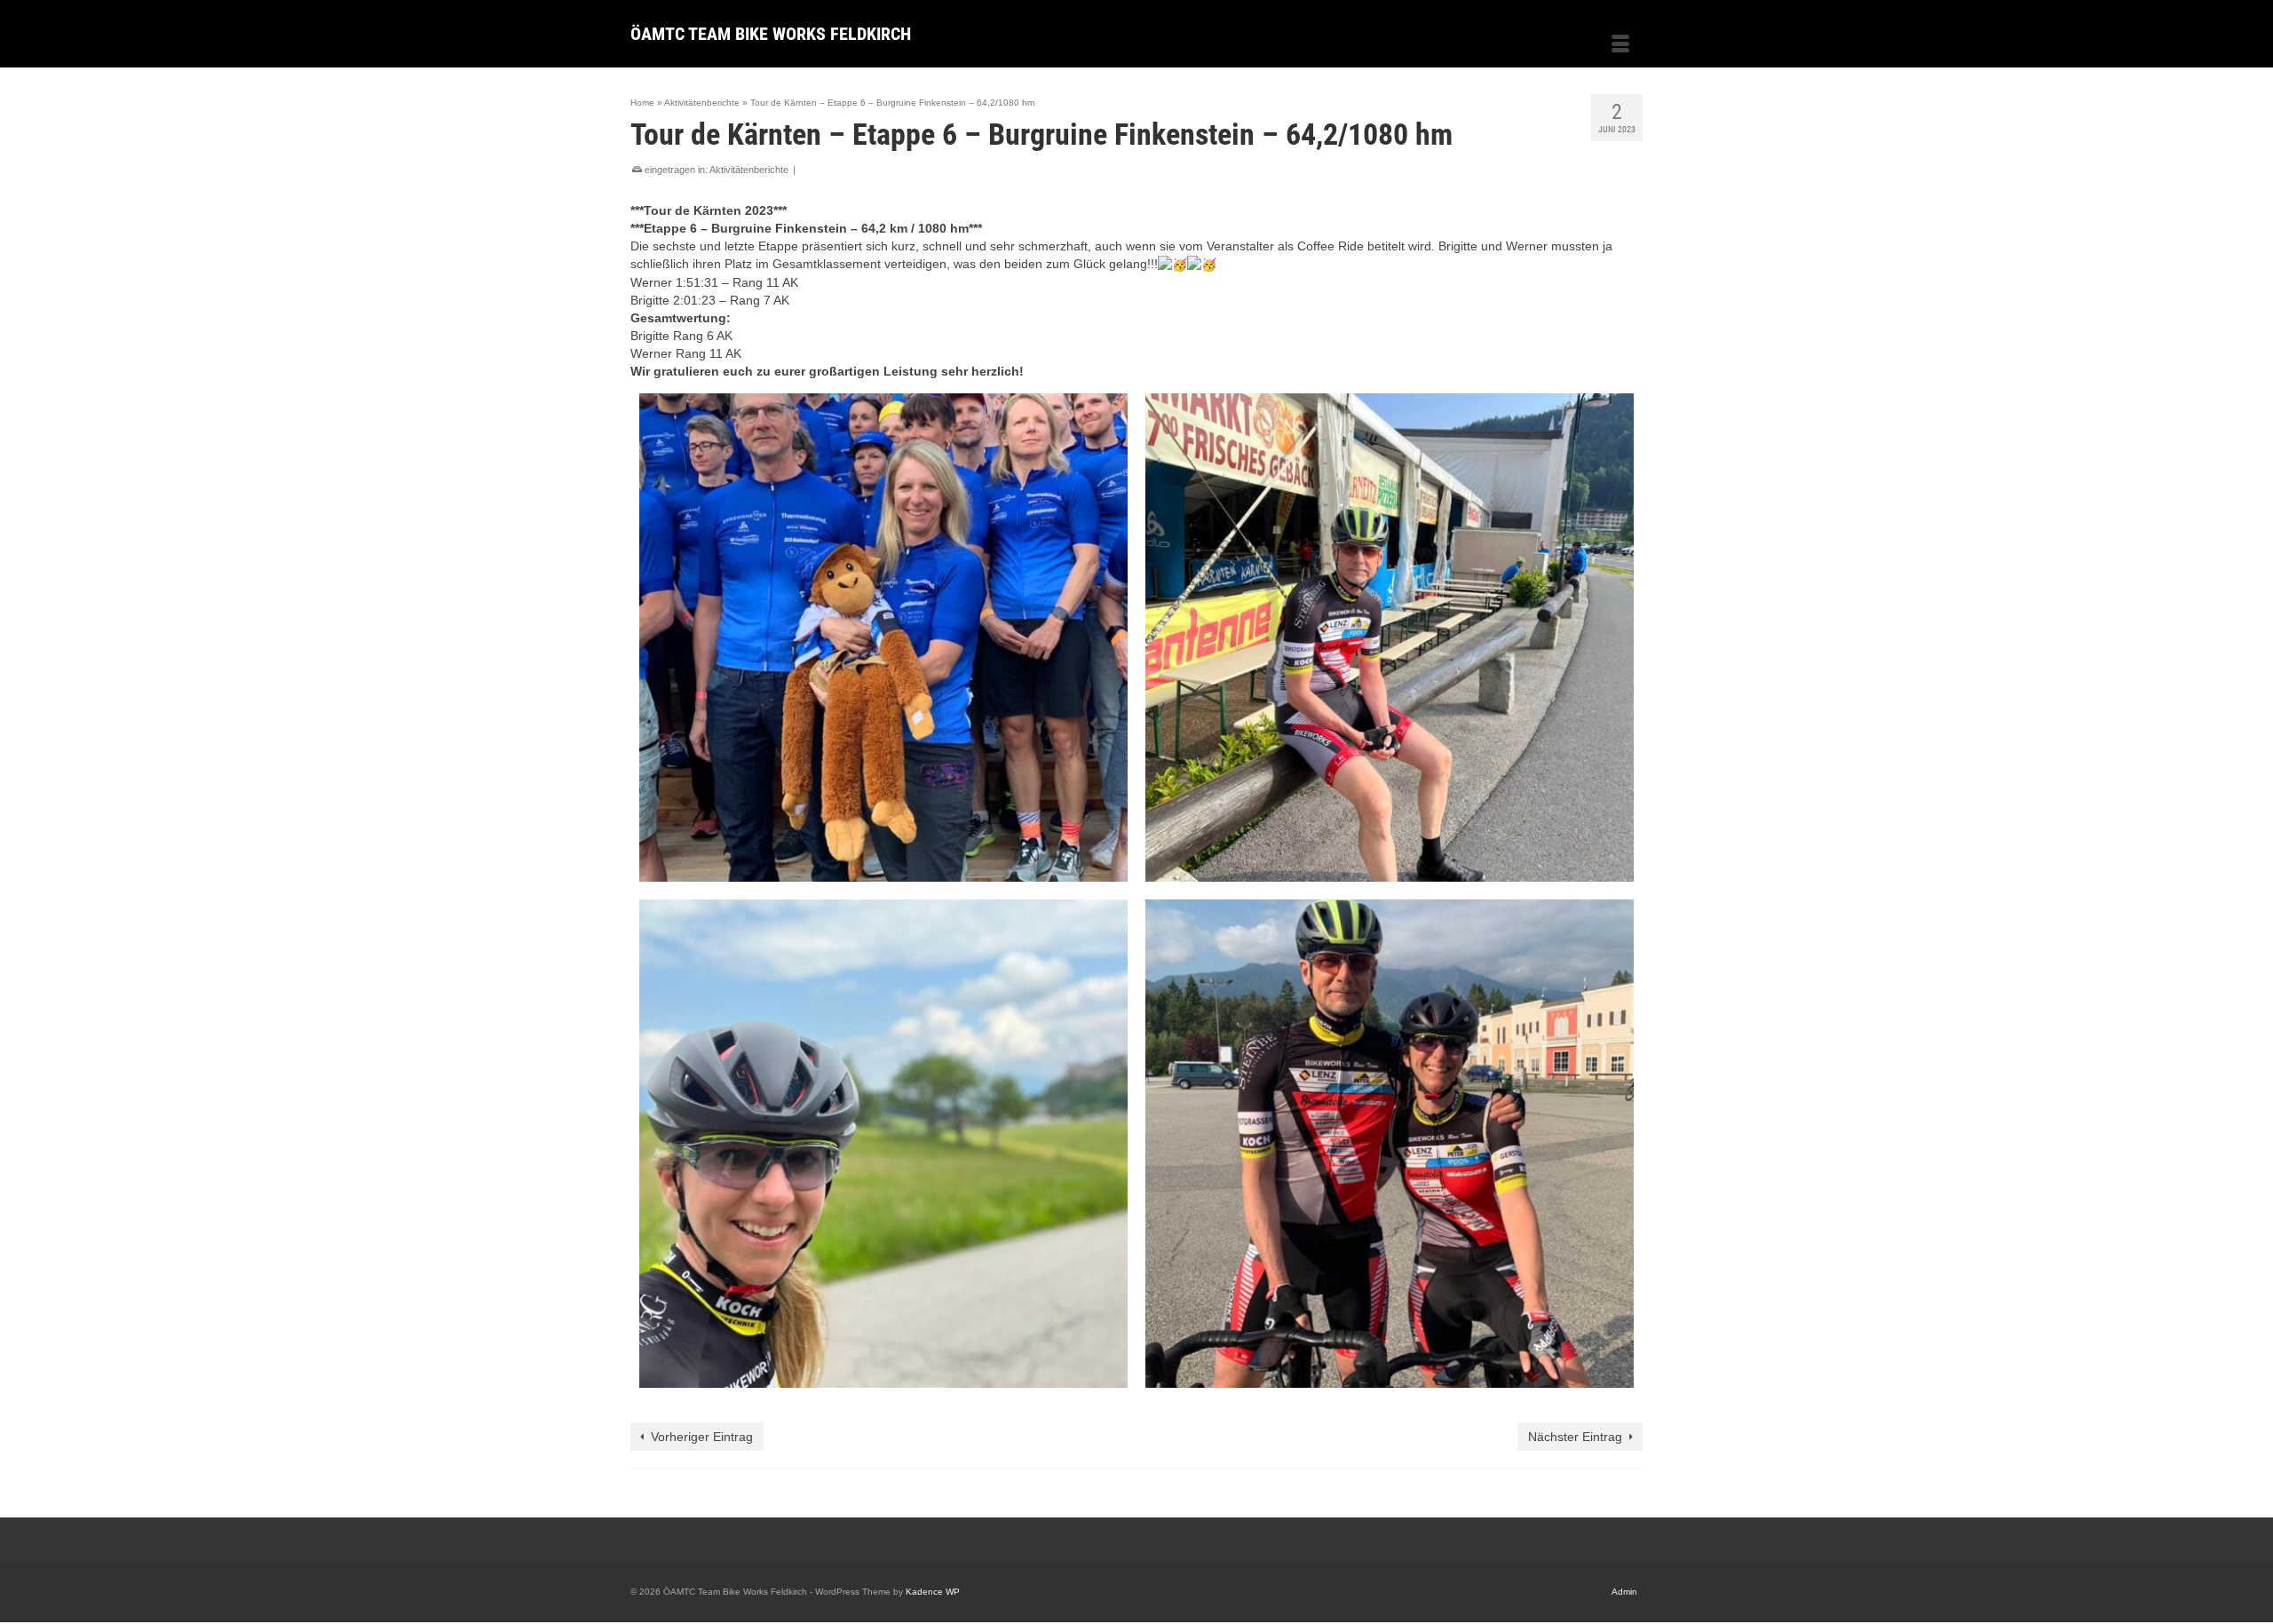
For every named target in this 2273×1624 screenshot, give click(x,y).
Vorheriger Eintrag (702, 1437)
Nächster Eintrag (1575, 1437)
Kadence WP (933, 1592)
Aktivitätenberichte (749, 170)
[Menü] (1620, 45)
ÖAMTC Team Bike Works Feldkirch (771, 34)
